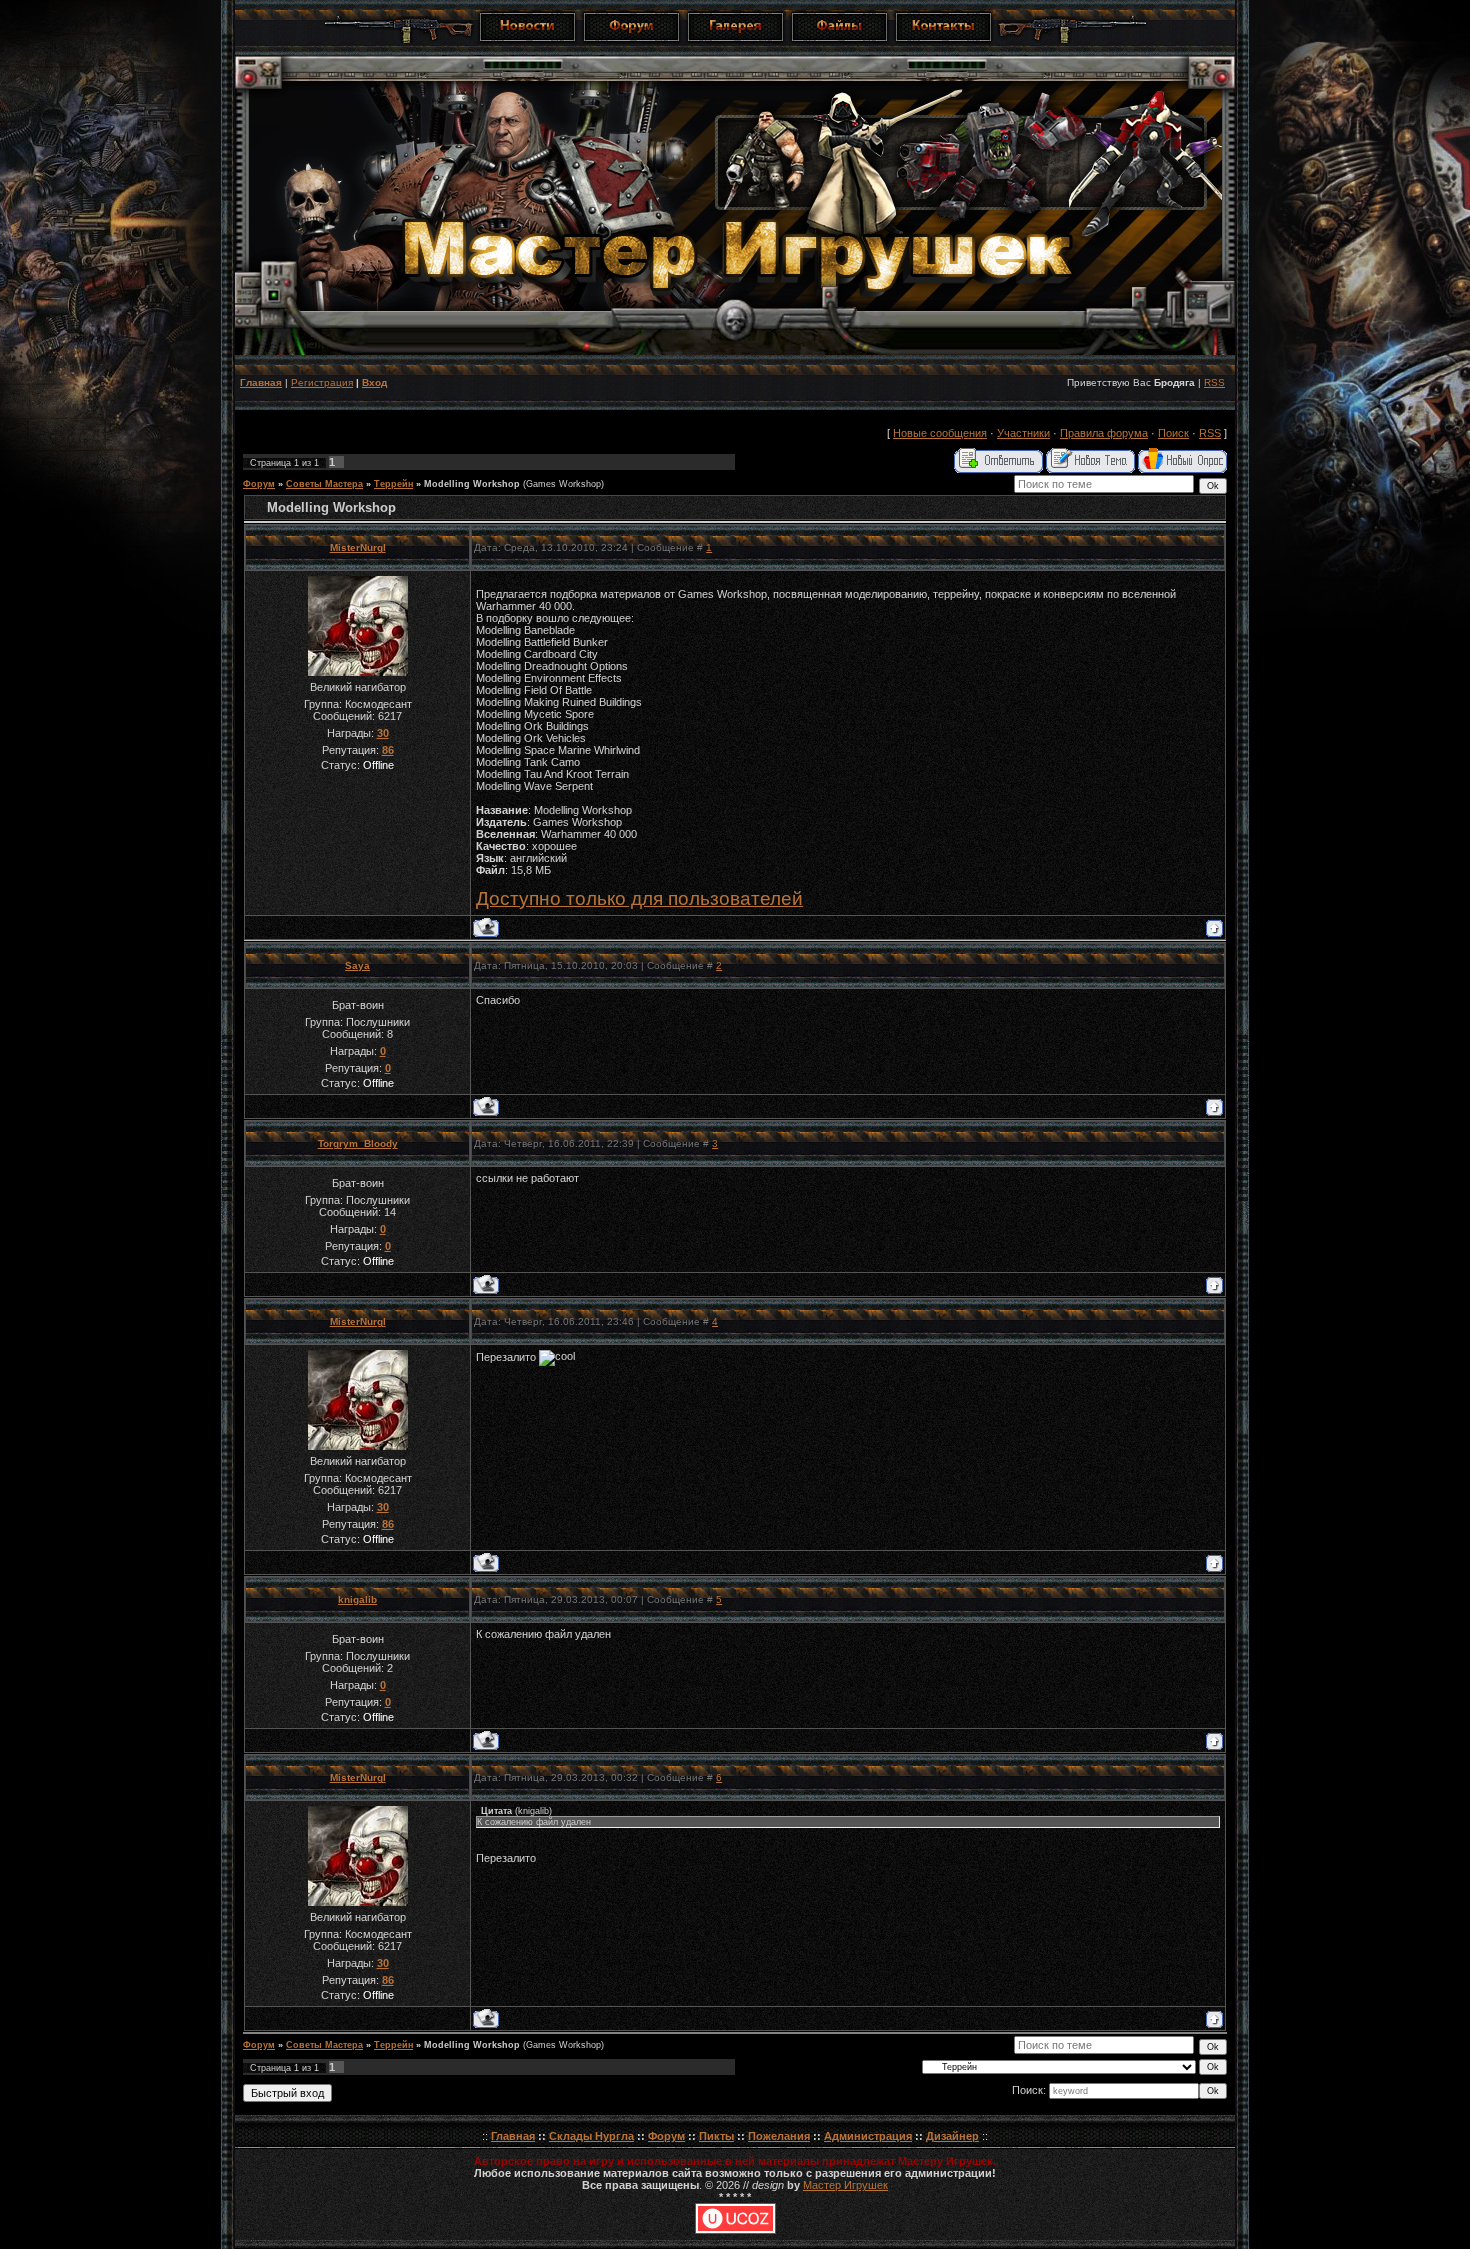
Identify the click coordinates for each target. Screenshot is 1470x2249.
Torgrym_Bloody (358, 1143)
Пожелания (779, 2136)
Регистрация (322, 382)
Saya (357, 965)
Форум (259, 484)
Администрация (868, 2136)
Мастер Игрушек (845, 2185)
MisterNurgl (358, 547)
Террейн (393, 484)
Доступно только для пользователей (639, 898)
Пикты (716, 2136)
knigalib (357, 1599)
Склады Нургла (591, 2136)
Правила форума (1104, 433)
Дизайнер (952, 2136)
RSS (1214, 382)
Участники (1023, 433)
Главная (261, 382)
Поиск (1173, 433)
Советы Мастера (324, 484)
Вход (374, 382)
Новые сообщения (940, 433)
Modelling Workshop (472, 484)
